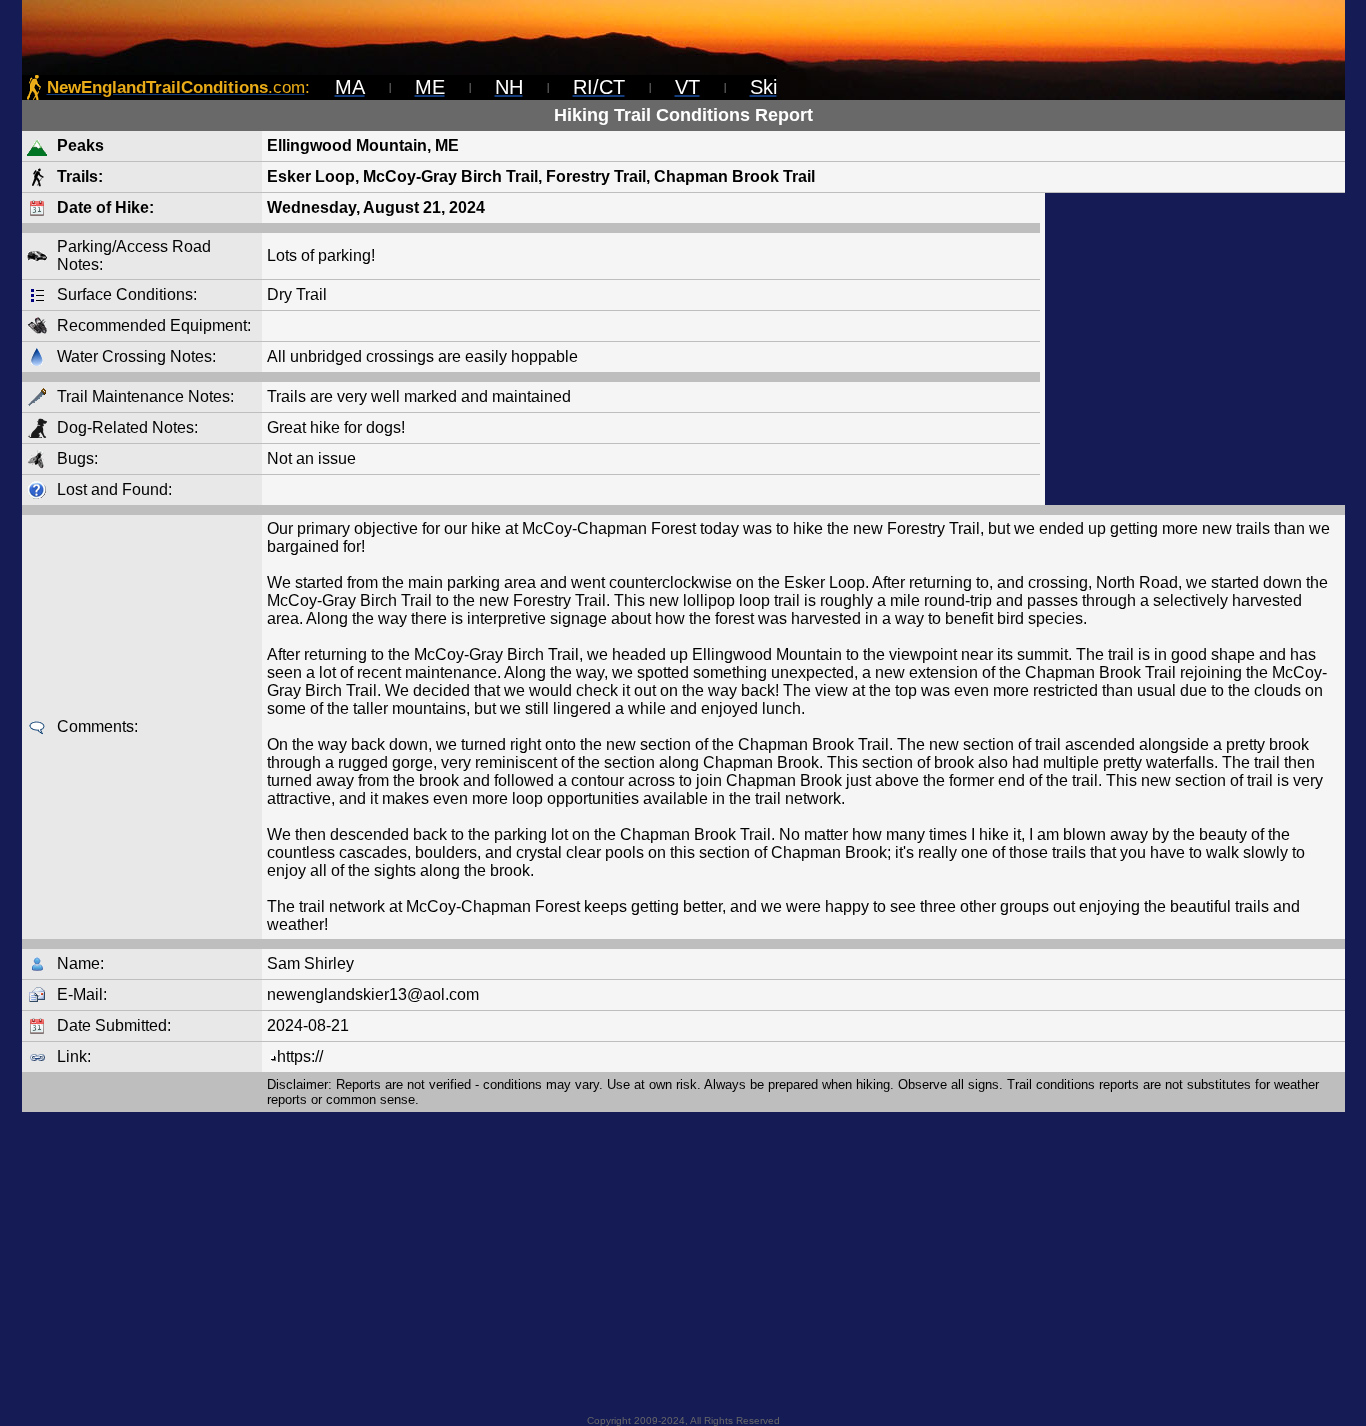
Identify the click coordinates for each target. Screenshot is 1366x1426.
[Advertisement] (1195, 349)
